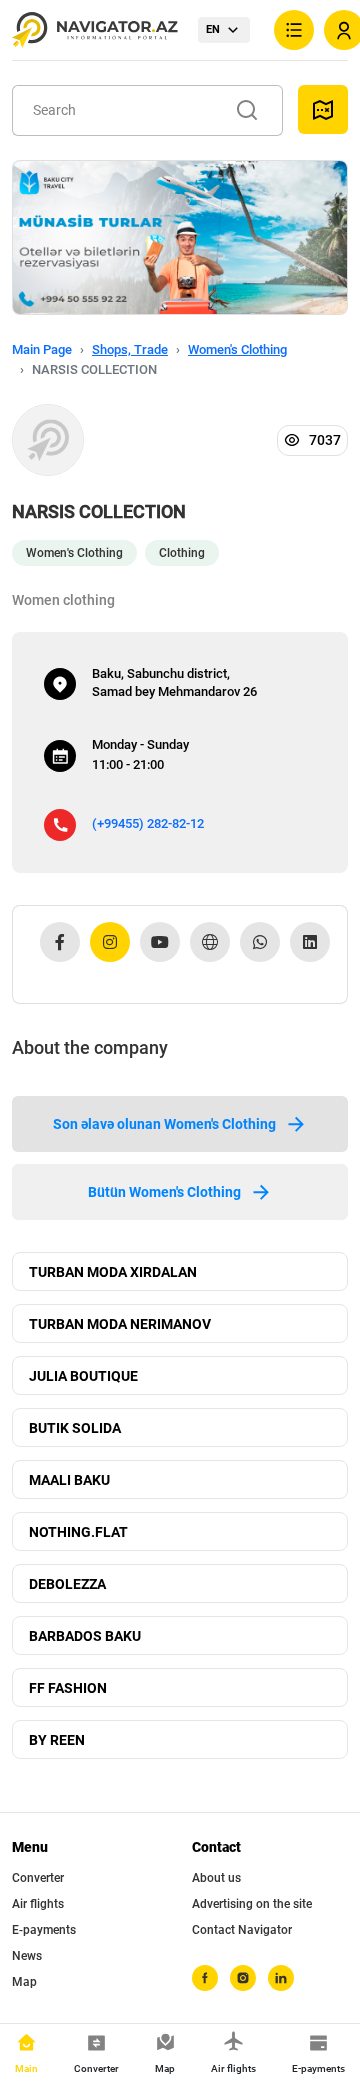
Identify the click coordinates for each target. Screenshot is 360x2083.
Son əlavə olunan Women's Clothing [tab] (164, 1124)
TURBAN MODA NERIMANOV (120, 1324)
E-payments (44, 1930)
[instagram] (243, 1978)
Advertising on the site (252, 1904)
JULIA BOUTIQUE (83, 1376)
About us (216, 1878)
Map (24, 1982)
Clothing (182, 553)
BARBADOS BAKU (85, 1636)
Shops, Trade (130, 349)
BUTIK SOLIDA (75, 1428)
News (27, 1956)
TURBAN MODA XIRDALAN (113, 1272)
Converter (38, 1878)
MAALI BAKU (69, 1480)
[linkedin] (281, 1978)
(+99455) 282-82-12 (148, 823)
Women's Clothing (237, 349)
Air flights (38, 1904)
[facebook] (205, 1978)
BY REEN (57, 1740)
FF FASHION (68, 1688)
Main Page (42, 349)
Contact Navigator (242, 1930)
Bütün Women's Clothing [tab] (164, 1192)
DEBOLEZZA (67, 1584)
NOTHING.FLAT (78, 1532)
